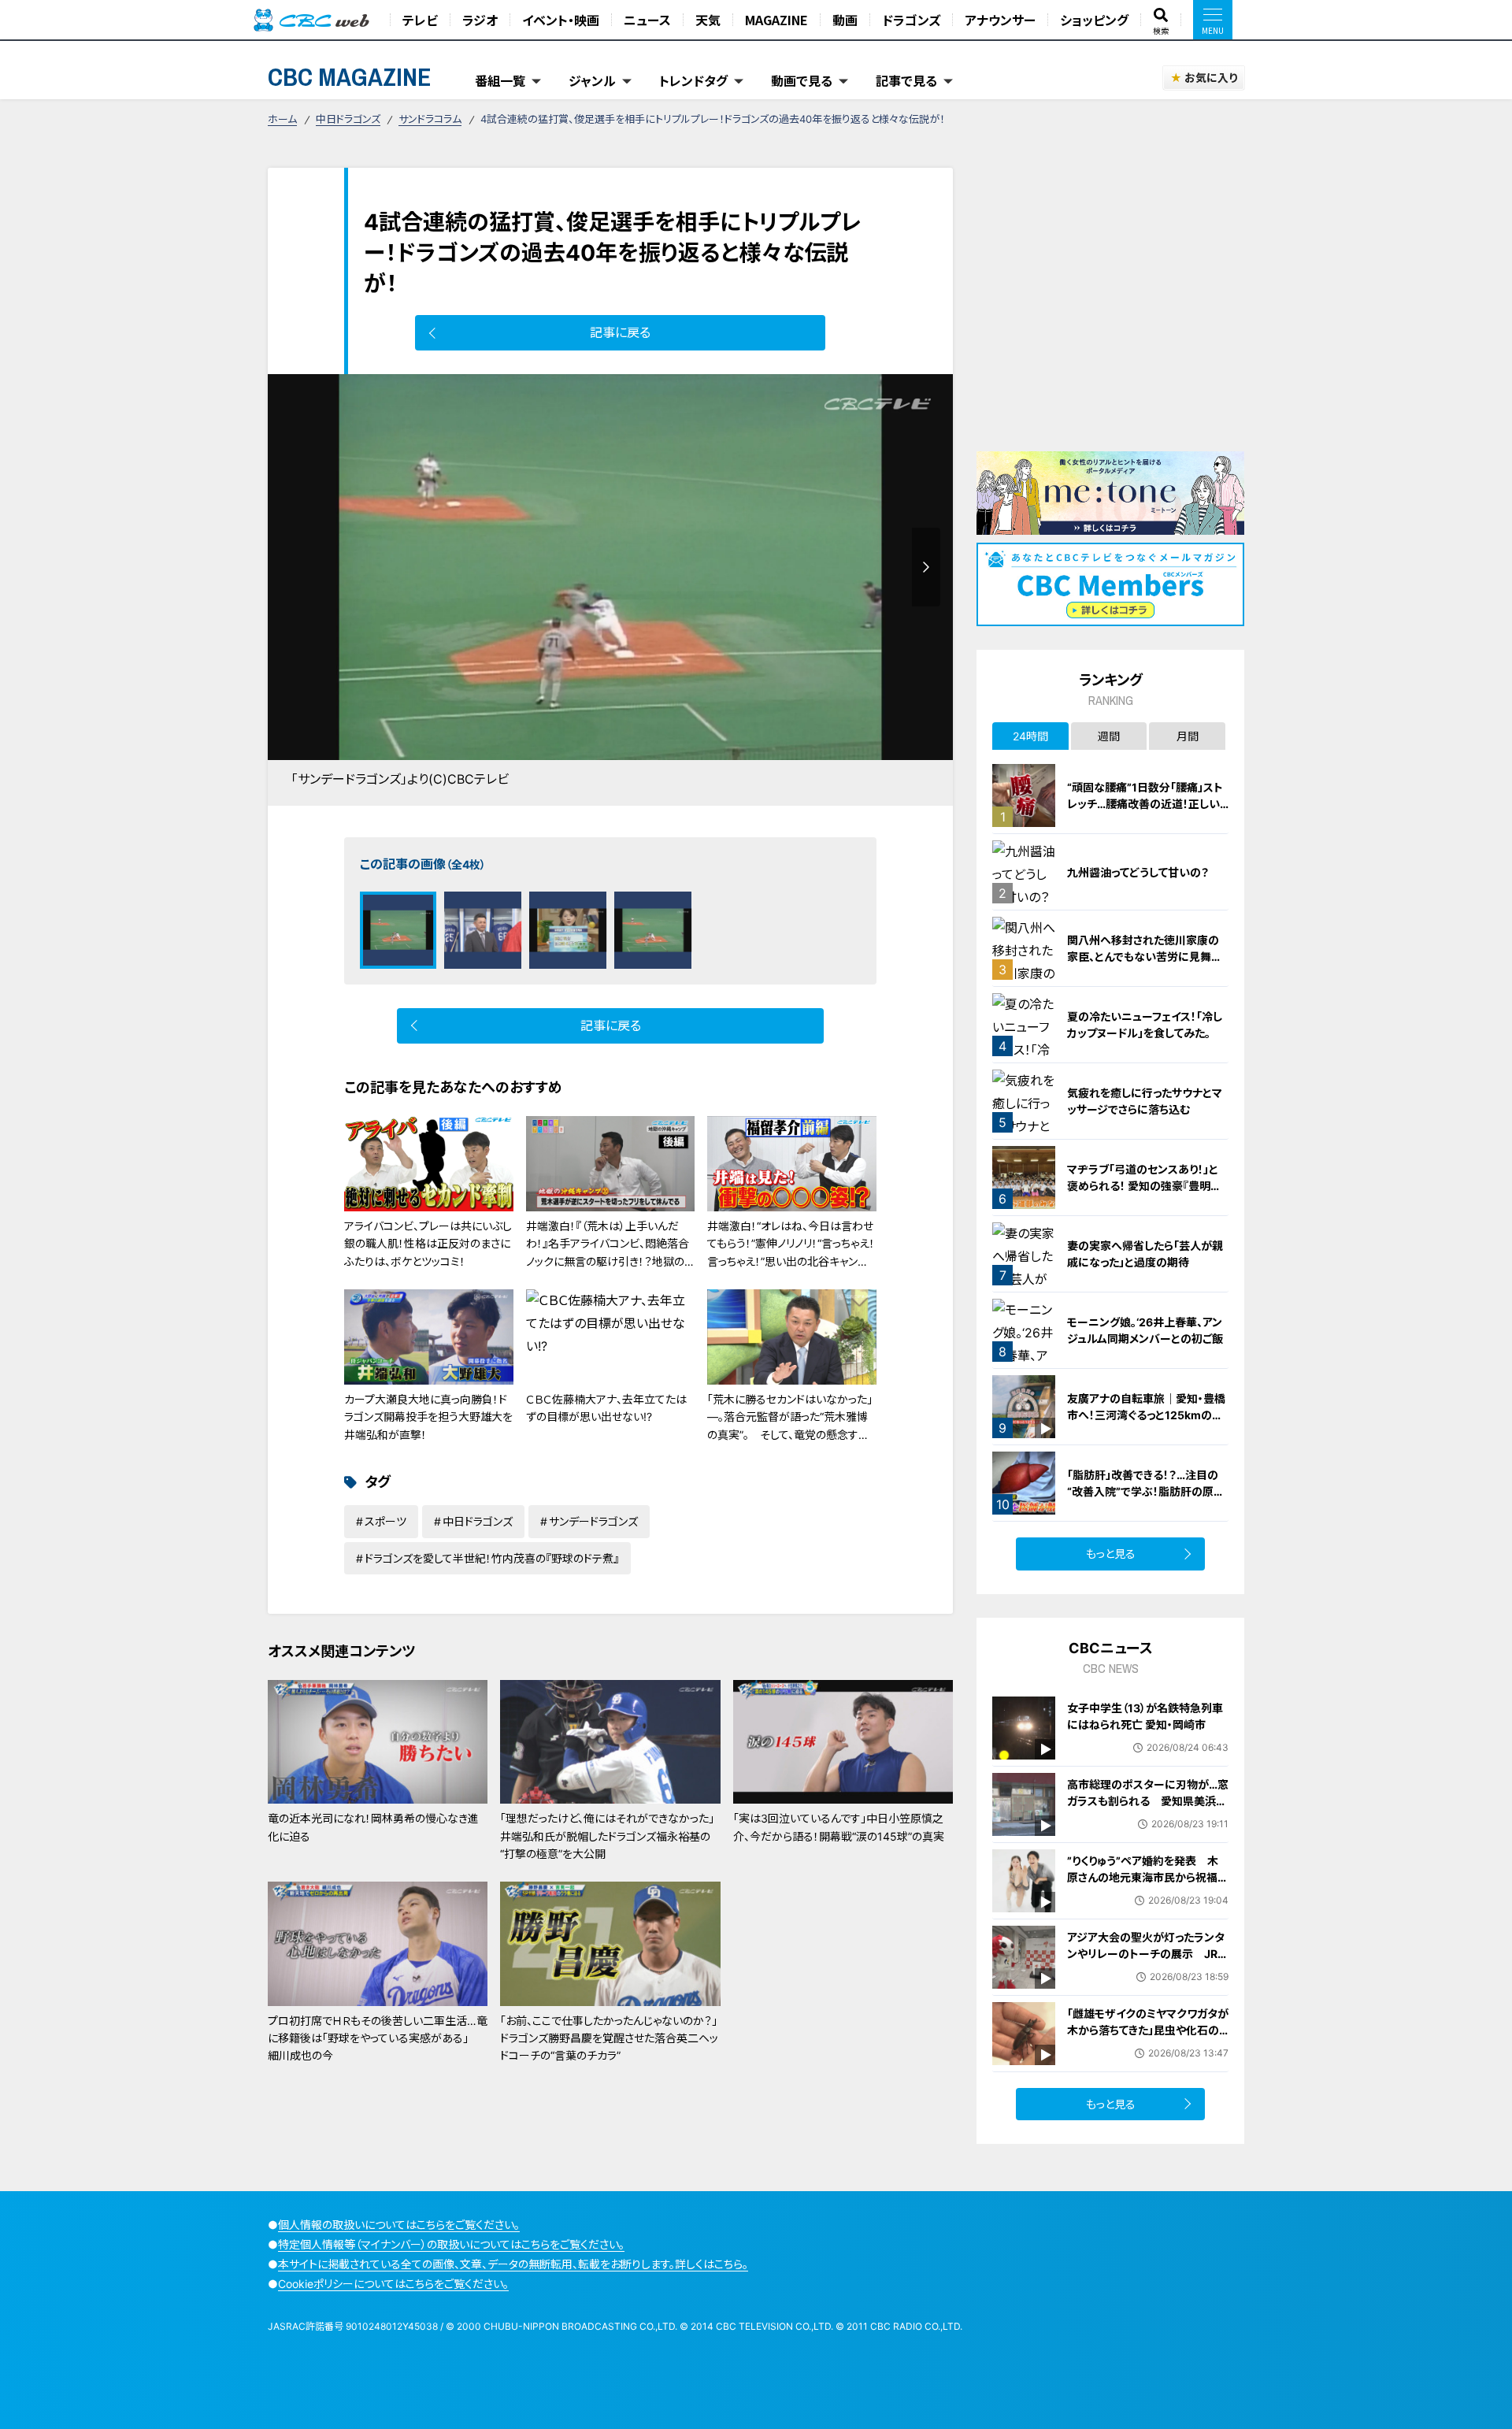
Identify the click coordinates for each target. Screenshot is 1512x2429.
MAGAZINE (776, 20)
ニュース (647, 20)
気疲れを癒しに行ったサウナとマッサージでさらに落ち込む (1145, 1101)
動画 (845, 20)
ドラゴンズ (911, 20)
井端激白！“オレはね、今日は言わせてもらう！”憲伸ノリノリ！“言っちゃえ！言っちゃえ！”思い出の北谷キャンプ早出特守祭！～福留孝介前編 (791, 1252)
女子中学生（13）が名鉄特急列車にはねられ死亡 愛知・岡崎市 (1145, 1716)
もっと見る (1111, 1554)
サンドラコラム (430, 119)
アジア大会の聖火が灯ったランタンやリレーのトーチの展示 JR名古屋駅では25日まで (1148, 1954)
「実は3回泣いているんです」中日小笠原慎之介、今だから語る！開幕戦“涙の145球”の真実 (839, 1827)
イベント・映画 (561, 20)
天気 (708, 20)
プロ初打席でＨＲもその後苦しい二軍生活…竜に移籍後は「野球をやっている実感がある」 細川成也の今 (378, 2038)
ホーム (282, 119)
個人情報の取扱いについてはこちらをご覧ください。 (399, 2225)
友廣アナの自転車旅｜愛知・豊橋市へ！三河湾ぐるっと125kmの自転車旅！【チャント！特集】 (1146, 1415)
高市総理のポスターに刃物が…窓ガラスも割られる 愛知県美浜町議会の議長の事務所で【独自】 (1148, 1801)
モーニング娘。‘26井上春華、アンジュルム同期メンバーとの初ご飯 (1145, 1330)
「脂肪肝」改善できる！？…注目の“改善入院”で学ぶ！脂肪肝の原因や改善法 (1146, 1491)
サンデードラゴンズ (593, 1521)
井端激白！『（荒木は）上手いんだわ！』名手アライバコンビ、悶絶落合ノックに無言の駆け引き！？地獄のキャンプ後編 (610, 1252)
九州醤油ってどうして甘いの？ (1138, 872)
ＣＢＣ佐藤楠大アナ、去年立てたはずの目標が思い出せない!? (606, 1408)
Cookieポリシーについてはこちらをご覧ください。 (393, 2284)
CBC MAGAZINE (350, 77)
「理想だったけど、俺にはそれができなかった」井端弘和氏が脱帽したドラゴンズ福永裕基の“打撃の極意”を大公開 (607, 1836)
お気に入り (1211, 78)
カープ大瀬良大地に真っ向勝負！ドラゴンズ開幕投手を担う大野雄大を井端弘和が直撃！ (428, 1417)
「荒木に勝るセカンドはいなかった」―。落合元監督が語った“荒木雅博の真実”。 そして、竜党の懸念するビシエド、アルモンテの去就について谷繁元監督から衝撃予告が (791, 1435)
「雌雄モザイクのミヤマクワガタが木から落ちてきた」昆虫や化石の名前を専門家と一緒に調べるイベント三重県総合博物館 (1148, 2038)
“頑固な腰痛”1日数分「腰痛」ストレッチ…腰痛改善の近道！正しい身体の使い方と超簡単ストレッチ (1146, 804)
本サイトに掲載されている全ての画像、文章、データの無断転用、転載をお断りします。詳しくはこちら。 (513, 2264)
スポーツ (385, 1521)
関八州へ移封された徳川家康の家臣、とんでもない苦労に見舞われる (1145, 957)
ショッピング (1094, 20)
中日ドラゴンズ (348, 119)
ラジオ (480, 20)
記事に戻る (620, 332)
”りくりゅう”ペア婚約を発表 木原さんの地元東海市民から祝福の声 (1148, 1877)
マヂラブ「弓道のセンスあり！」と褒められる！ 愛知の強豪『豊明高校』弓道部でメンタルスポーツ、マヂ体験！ (1146, 1194)
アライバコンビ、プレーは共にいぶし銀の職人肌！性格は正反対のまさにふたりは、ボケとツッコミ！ (428, 1244)
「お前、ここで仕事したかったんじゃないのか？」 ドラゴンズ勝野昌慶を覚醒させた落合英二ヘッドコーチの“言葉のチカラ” (609, 2038)
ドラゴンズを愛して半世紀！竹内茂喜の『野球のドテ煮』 (492, 1558)
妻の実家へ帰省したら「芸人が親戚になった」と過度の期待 (1145, 1254)
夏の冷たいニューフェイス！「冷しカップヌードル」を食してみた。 (1145, 1025)
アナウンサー (1000, 20)
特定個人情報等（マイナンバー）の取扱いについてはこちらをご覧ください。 (451, 2244)
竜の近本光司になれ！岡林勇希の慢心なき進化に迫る (373, 1827)
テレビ (420, 20)
